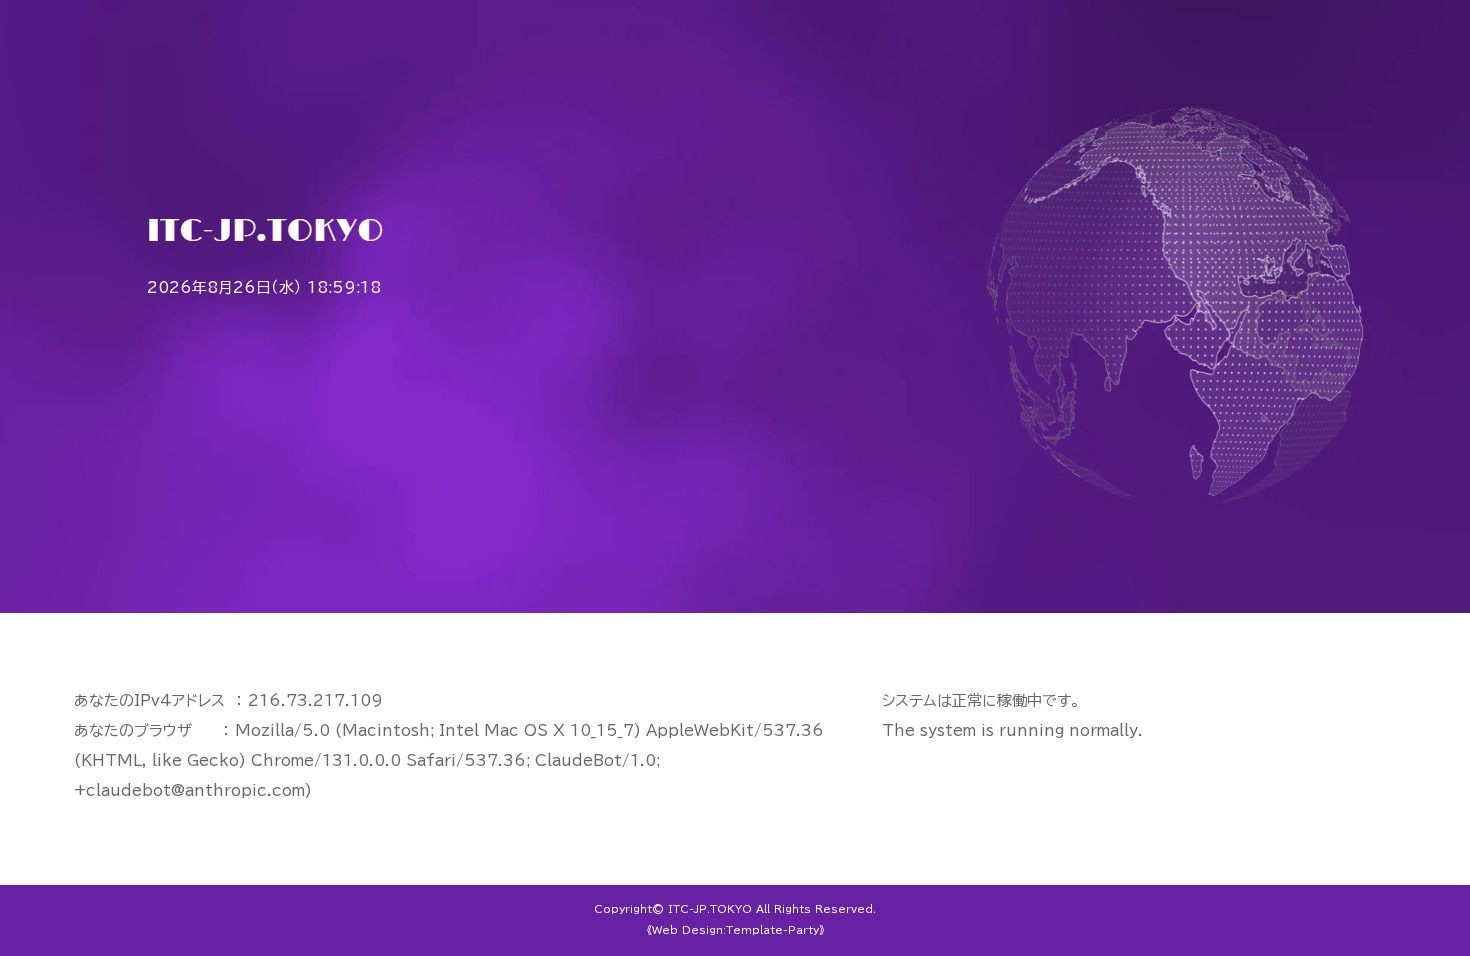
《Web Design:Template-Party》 (735, 930)
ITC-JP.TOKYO (710, 909)
